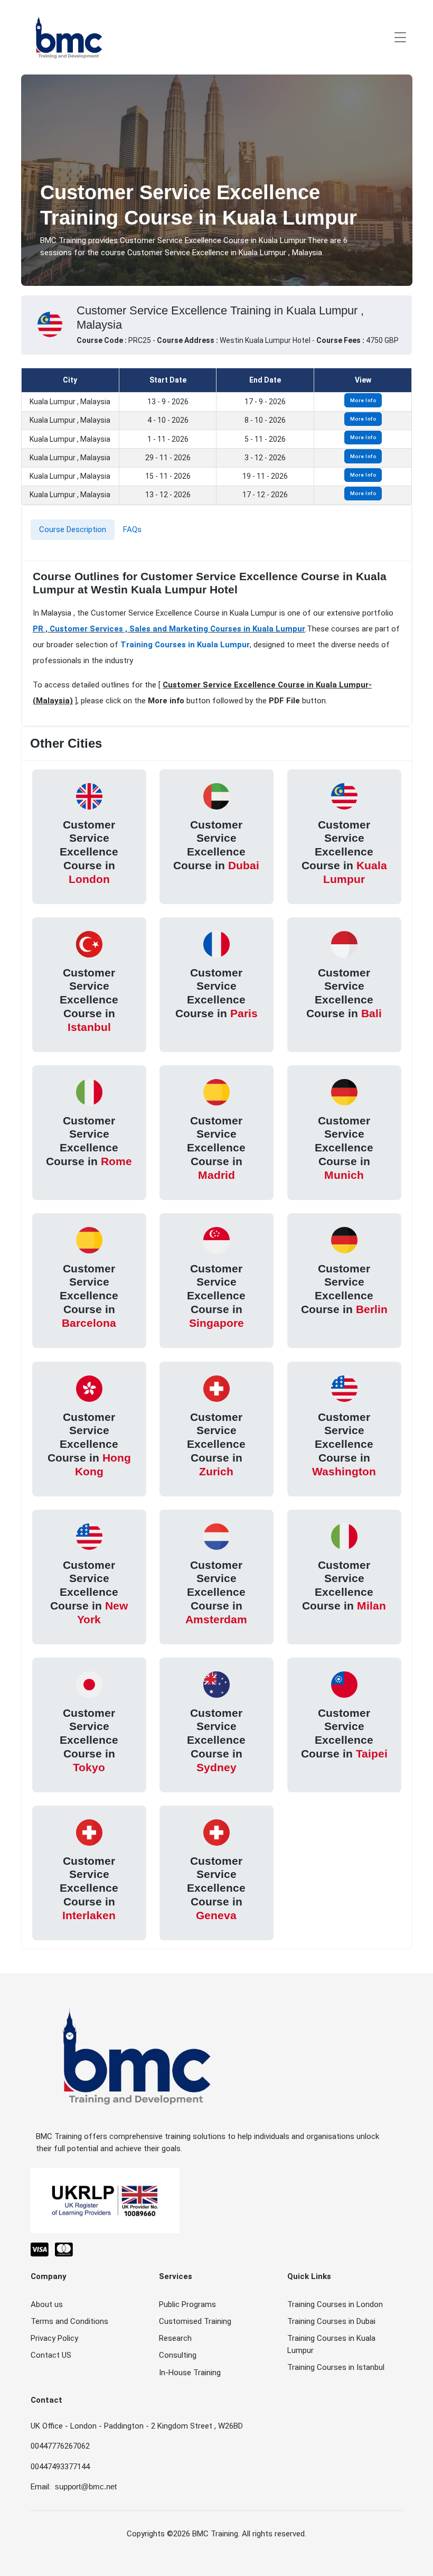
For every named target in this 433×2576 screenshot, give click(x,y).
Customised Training (195, 2321)
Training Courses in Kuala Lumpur (185, 645)
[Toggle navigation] (400, 37)
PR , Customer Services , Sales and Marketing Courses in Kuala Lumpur (169, 629)
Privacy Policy (54, 2338)
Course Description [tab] (73, 529)
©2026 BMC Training (203, 2534)
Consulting (178, 2355)
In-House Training (190, 2373)
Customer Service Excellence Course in (89, 852)
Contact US (51, 2355)
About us (47, 2304)
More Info (363, 400)
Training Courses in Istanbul (336, 2367)
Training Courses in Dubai (331, 2321)
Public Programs (187, 2304)
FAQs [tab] (132, 529)
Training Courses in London (335, 2304)
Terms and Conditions (69, 2321)
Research (175, 2338)
